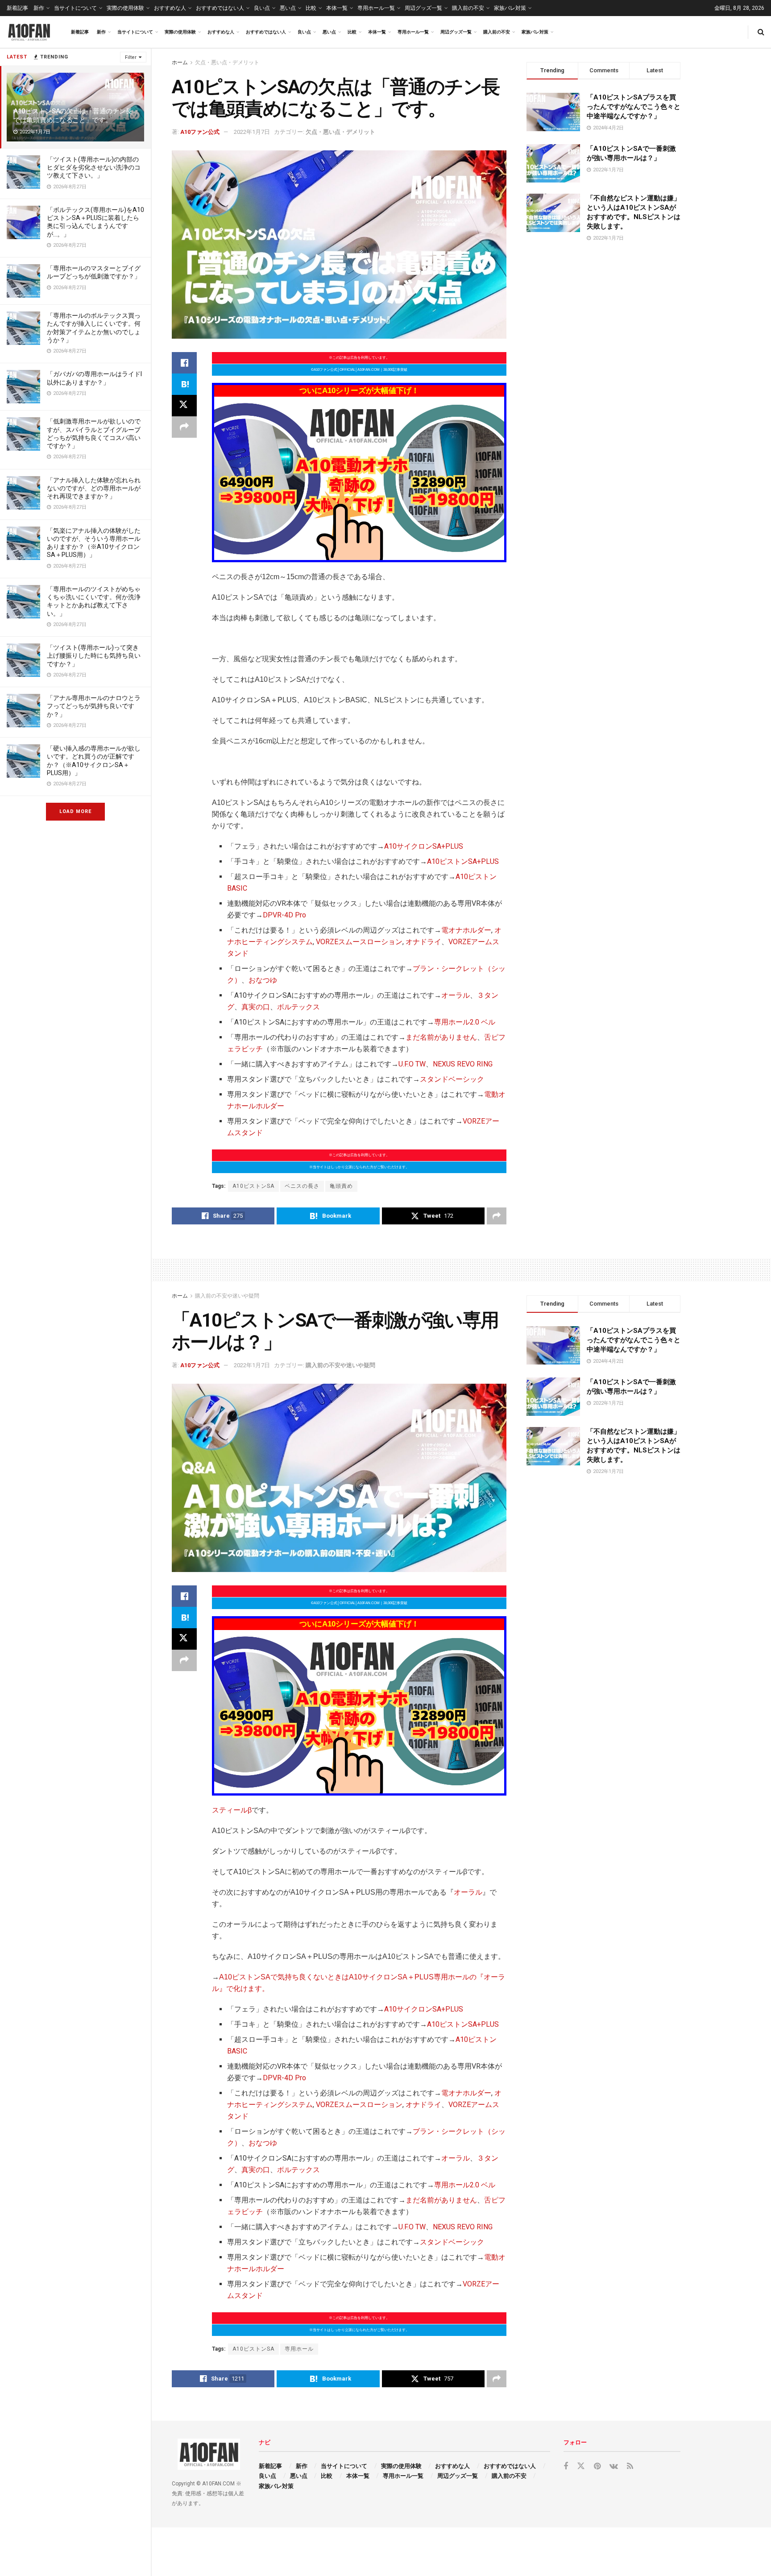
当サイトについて (75, 8)
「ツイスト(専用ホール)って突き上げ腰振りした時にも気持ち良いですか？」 (94, 655)
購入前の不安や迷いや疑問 (227, 1296)
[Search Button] (761, 32)
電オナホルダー (466, 930)
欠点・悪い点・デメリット (227, 62)
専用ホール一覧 (376, 8)
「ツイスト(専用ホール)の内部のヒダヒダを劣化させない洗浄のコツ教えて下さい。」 (94, 167)
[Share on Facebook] (184, 363)
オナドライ (423, 942)
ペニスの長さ (302, 1186)
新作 (39, 8)
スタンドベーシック (452, 1079)
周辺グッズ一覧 (423, 8)
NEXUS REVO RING (463, 1064)
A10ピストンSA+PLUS (463, 861)
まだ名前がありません (441, 1037)
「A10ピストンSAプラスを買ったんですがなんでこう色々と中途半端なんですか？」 (634, 107)
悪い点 (288, 8)
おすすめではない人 (220, 8)
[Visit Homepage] (29, 32)
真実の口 (256, 1007)
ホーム (180, 62)
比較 (311, 8)
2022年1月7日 (252, 132)
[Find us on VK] (614, 2466)
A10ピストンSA (253, 1186)
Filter (131, 57)
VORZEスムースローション (359, 942)
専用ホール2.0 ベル (465, 1022)
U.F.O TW (412, 1064)
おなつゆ (263, 980)
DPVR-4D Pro (284, 915)
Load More (75, 811)
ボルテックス (298, 1007)
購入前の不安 (468, 8)
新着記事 (17, 8)
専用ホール (299, 2349)
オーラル (456, 995)
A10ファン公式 (200, 132)
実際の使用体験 (125, 8)
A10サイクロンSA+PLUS (424, 846)
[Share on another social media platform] (184, 427)
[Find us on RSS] (630, 2466)
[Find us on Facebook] (566, 2466)
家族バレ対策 (510, 8)
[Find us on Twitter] (581, 2466)
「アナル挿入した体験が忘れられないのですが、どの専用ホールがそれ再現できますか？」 (94, 488)
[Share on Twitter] (184, 406)
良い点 (262, 8)
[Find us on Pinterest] (597, 2466)
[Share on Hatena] (184, 384)
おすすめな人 (170, 8)
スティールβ (232, 1810)
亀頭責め (341, 1186)
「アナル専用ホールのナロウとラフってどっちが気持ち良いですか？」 (94, 706)
